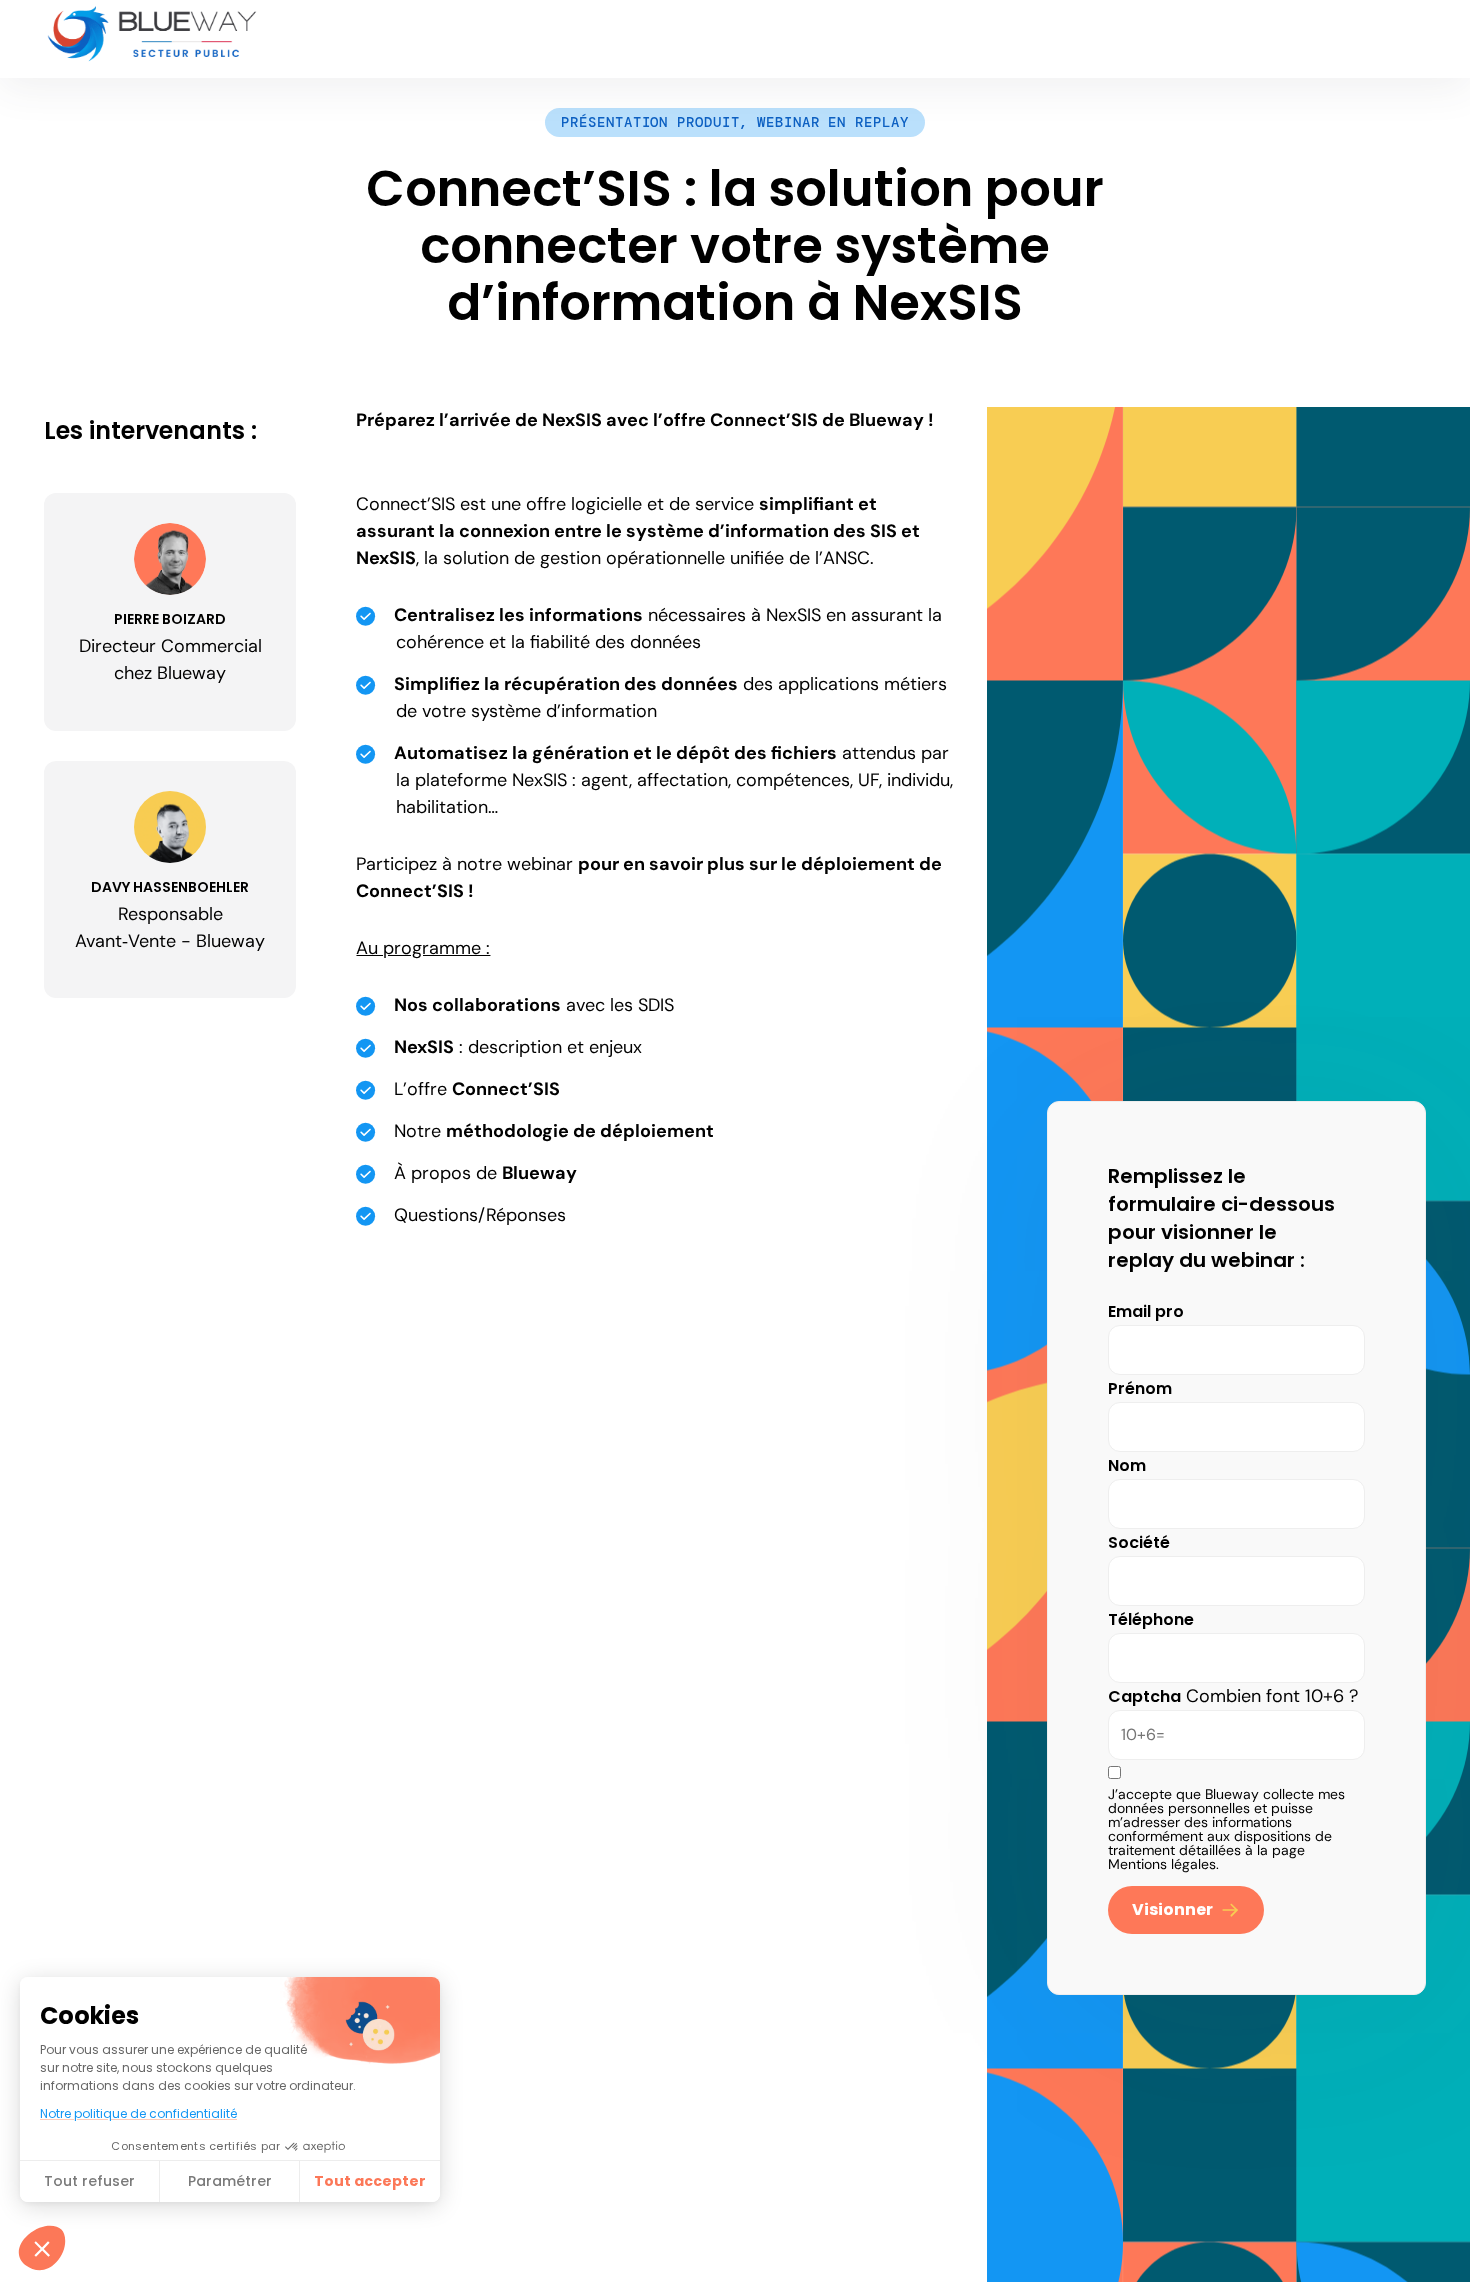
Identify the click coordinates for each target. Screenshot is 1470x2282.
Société (1139, 1542)
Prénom (1140, 1388)
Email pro (1146, 1311)
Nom (1127, 1465)
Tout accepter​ (370, 2181)
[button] (42, 2248)
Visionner (1172, 1909)
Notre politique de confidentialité (138, 2113)
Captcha (1144, 1696)
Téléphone (1151, 1619)
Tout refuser (89, 2181)
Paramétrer (230, 2181)
